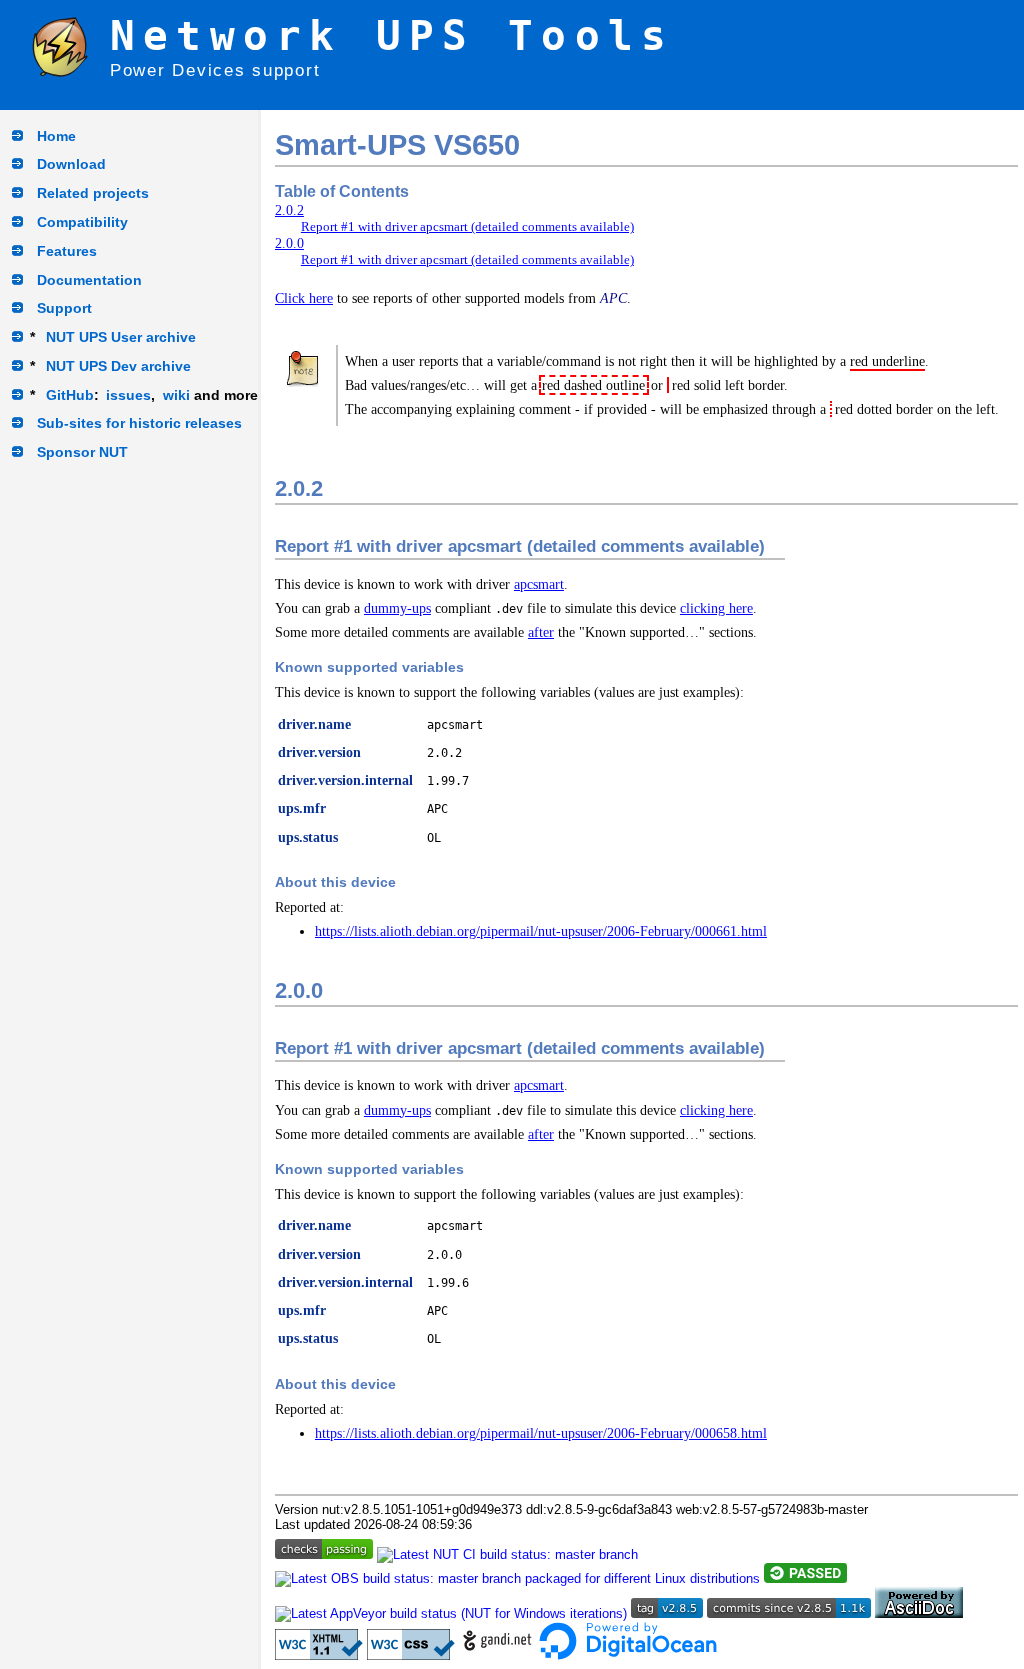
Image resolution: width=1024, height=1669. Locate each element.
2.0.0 (289, 243)
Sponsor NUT (82, 452)
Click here (304, 298)
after (541, 632)
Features (67, 251)
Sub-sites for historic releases (139, 423)
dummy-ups (397, 608)
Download (71, 164)
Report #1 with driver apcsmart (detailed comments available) (467, 226)
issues (128, 395)
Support (64, 308)
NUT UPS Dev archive (118, 366)
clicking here (716, 608)
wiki (176, 395)
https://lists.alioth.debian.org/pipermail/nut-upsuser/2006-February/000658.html (541, 1433)
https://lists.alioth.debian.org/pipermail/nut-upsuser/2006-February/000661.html (541, 931)
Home (56, 136)
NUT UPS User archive (121, 337)
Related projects (93, 193)
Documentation (89, 280)
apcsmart (539, 584)
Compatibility (82, 222)
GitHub (70, 395)
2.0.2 (289, 210)
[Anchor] (337, 486)
